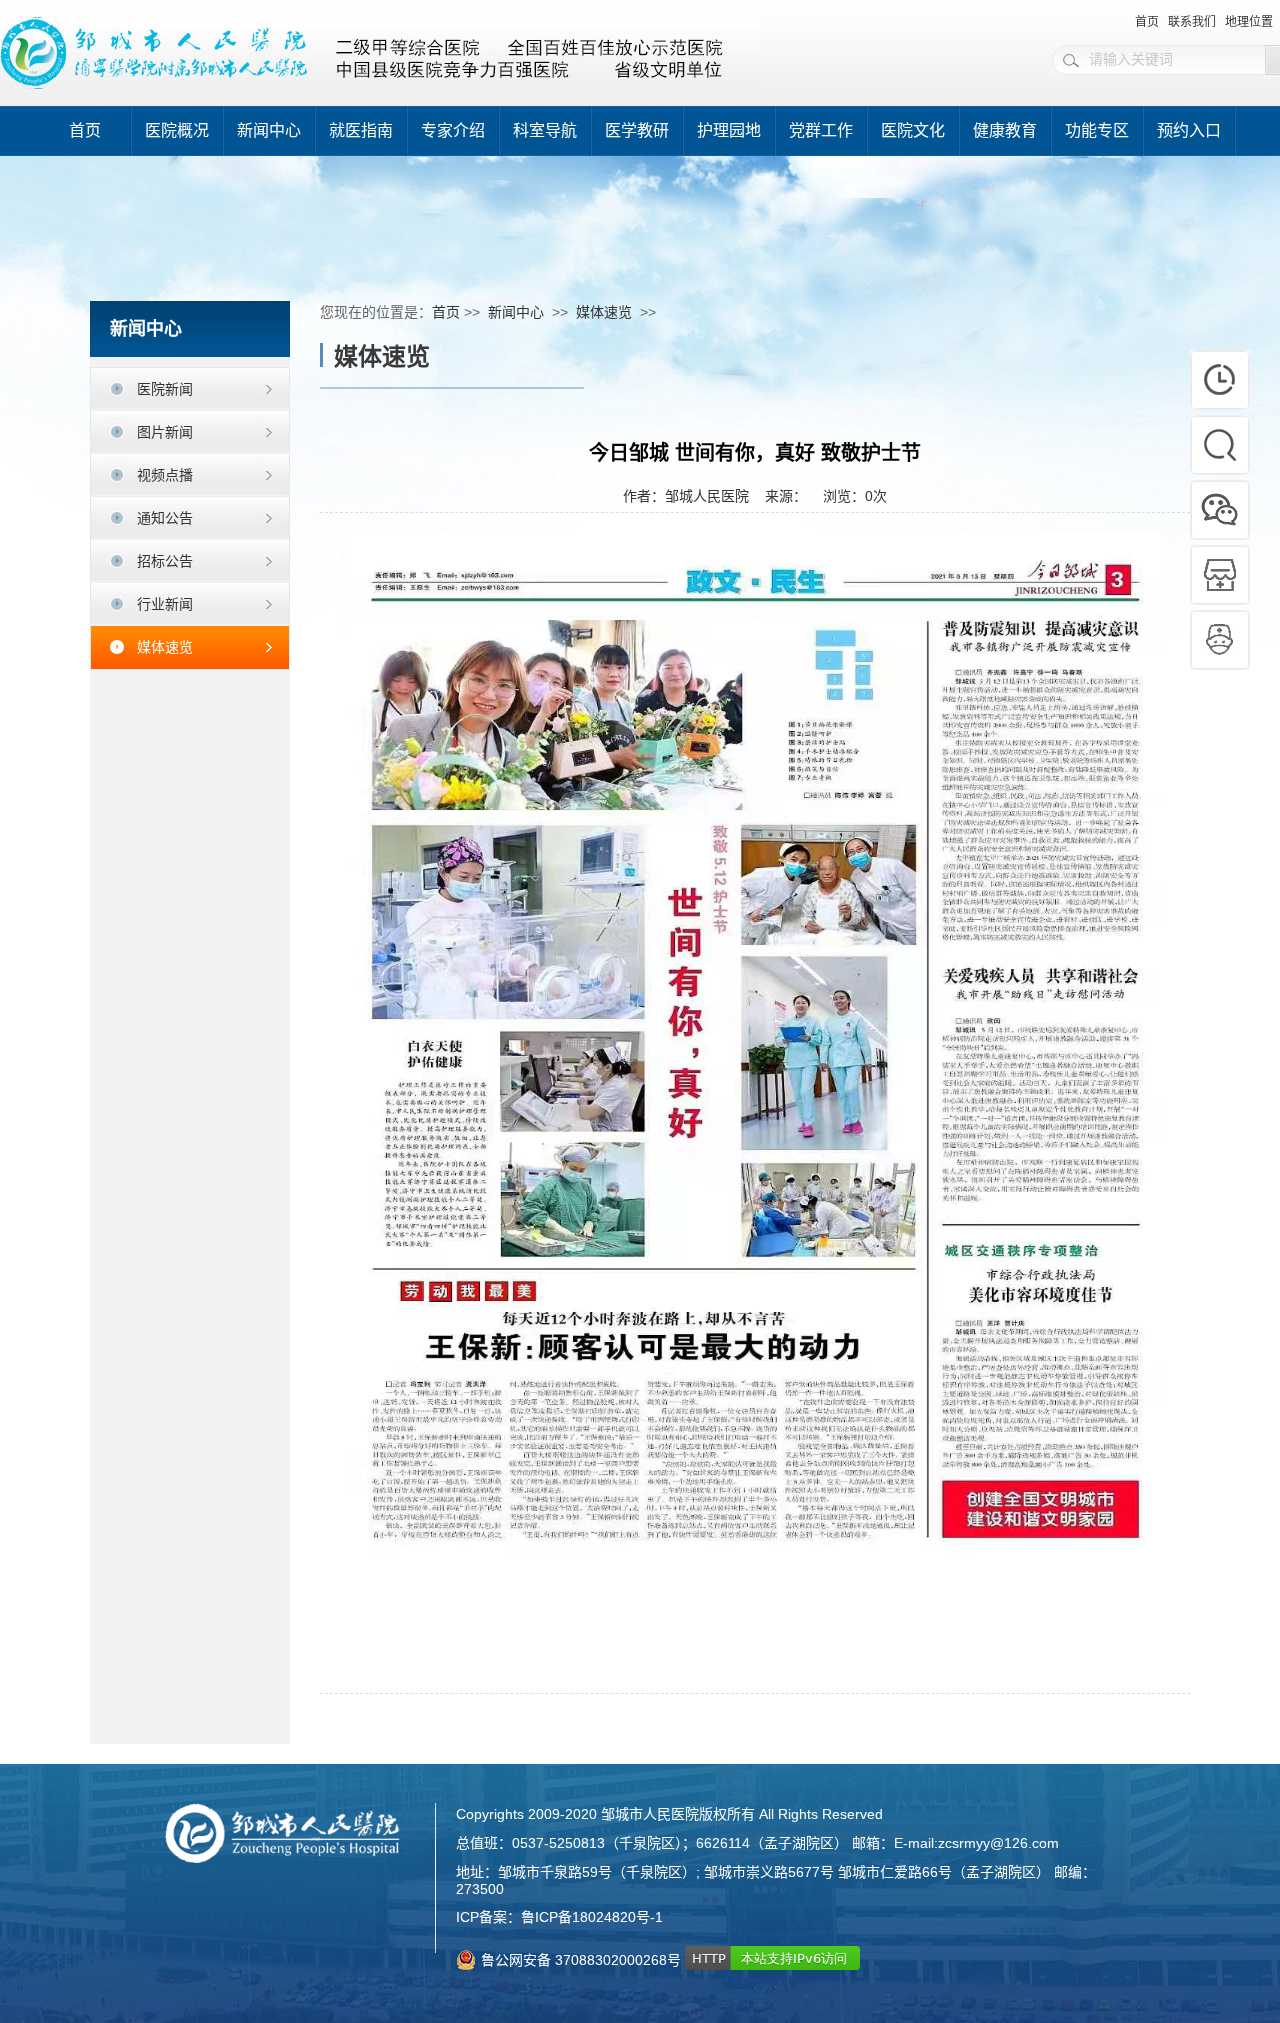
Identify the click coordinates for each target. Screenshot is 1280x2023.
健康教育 (1005, 130)
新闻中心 (269, 130)
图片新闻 (165, 432)
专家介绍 (453, 130)
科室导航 (545, 130)
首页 (1147, 22)
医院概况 (177, 130)
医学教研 (637, 130)
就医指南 (361, 130)
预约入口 (1189, 130)
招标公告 (165, 561)
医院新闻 (165, 389)
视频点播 (165, 475)
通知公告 (165, 518)
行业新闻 (165, 604)
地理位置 (1249, 22)
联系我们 (1192, 22)
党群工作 (821, 130)
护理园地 (729, 130)
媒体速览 (165, 647)
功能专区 (1097, 130)
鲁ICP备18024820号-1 (592, 1917)
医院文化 (913, 130)
